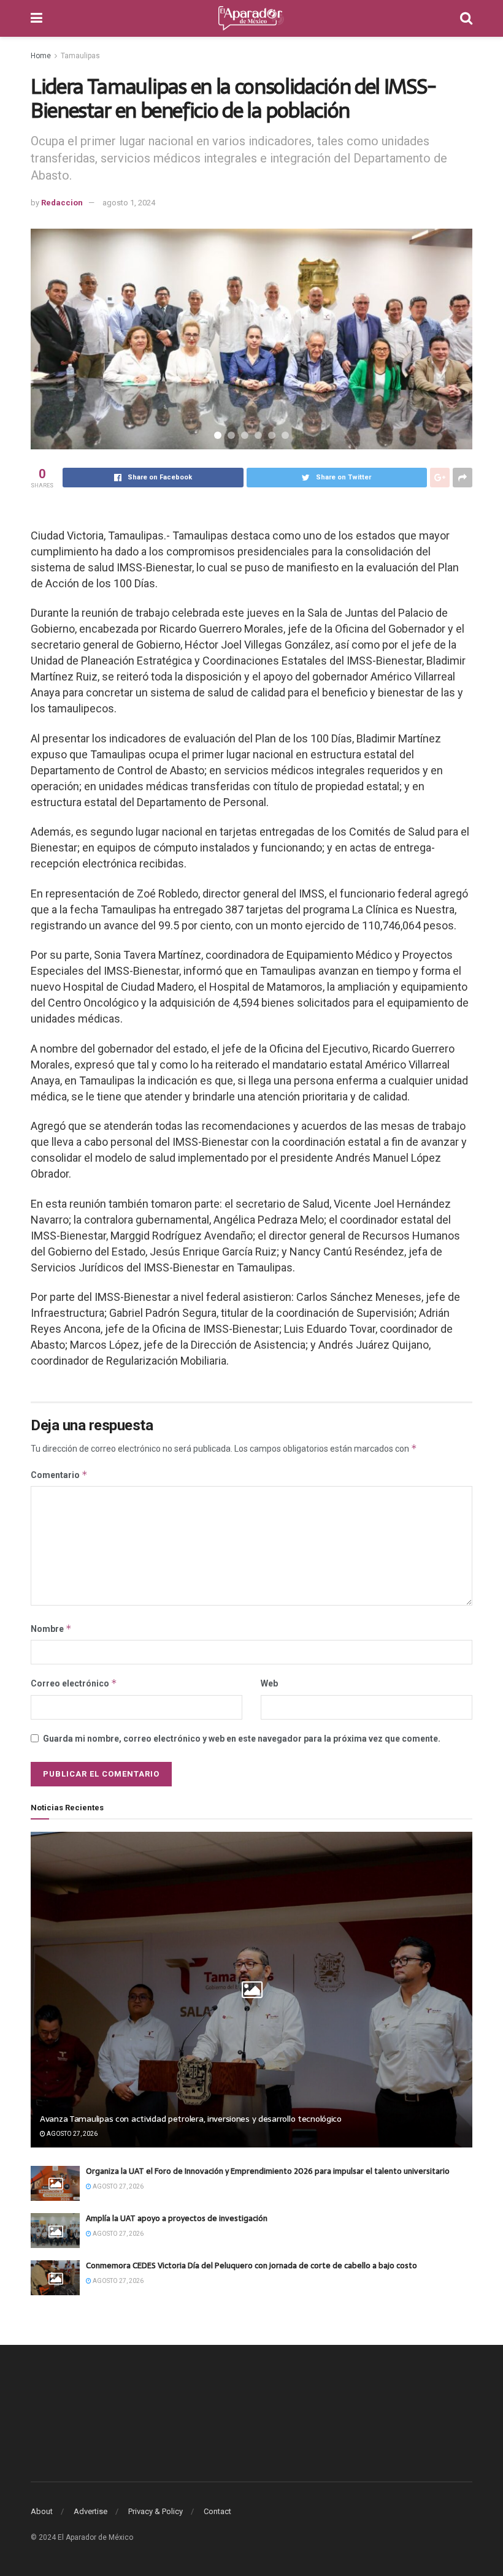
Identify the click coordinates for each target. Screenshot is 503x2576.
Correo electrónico (74, 1683)
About (42, 2511)
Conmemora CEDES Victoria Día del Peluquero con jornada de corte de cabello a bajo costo (251, 2265)
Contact (217, 2511)
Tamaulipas (80, 56)
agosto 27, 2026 (71, 2134)
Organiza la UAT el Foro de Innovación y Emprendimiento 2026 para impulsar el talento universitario (268, 2171)
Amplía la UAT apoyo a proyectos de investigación (177, 2218)
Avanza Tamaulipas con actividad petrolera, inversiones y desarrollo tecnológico (191, 2119)
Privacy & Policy (156, 2511)
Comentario (59, 1475)
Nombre (51, 1629)
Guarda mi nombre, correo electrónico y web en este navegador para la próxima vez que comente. (242, 1739)
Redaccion (62, 203)
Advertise (90, 2511)
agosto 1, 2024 (129, 203)
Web (269, 1683)
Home (41, 56)
